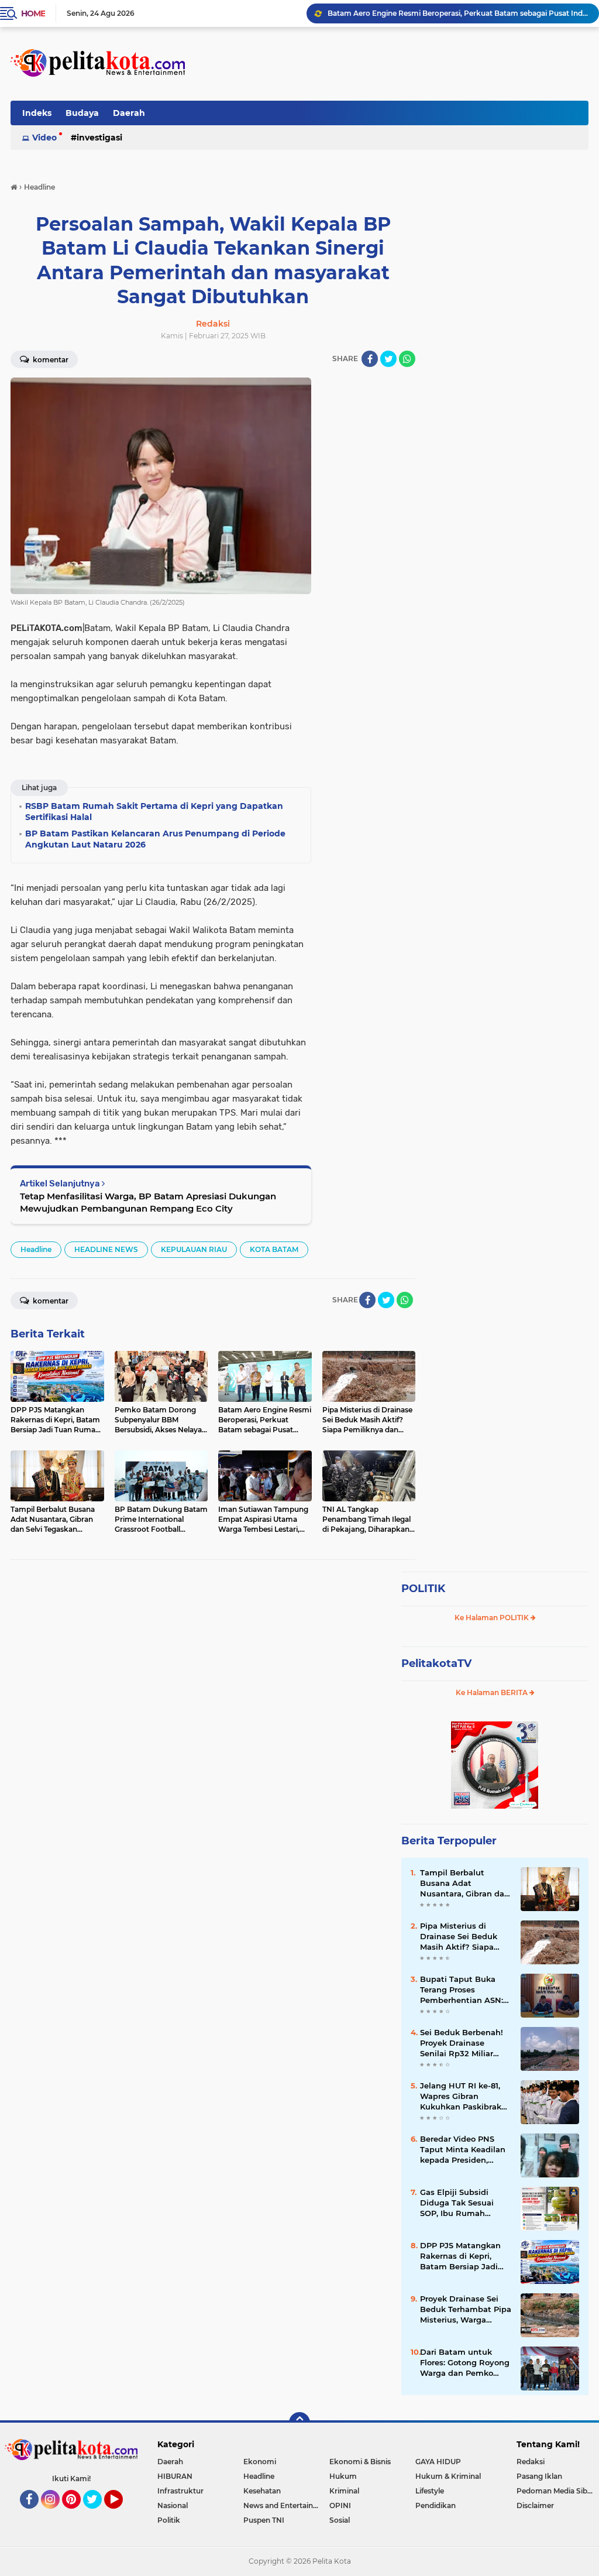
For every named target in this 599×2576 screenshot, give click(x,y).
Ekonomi (260, 2462)
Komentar (50, 360)
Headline (36, 1249)
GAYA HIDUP (438, 2462)
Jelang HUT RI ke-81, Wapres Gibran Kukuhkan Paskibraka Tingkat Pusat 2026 (463, 2097)
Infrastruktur (180, 2491)
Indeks (37, 113)
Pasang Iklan (539, 2476)
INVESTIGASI (99, 138)
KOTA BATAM (274, 1249)
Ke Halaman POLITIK (493, 1618)
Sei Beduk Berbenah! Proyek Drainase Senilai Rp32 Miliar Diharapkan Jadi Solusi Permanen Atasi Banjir (465, 2043)
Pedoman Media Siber (555, 2491)
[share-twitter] (388, 359)
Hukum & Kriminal (448, 2476)
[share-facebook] (370, 359)
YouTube (121, 2514)
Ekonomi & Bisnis (360, 2462)
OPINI (340, 2505)
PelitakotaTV (436, 1663)
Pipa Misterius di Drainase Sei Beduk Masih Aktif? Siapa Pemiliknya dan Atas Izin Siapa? (458, 13)
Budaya (82, 113)
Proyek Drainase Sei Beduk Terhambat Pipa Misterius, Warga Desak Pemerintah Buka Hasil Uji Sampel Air (466, 2310)
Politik (169, 2520)
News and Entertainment (286, 2505)
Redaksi (531, 2462)
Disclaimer (535, 2505)
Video (44, 138)
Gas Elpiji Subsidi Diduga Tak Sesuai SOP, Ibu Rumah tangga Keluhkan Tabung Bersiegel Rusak (457, 2203)
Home (33, 13)
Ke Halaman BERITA (493, 1692)
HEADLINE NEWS (106, 1249)
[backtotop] (299, 2423)
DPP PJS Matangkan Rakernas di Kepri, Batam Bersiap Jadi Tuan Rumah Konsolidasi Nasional (461, 2256)
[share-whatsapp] (407, 359)
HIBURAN (175, 2476)
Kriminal (344, 2491)
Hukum (343, 2476)
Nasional (173, 2505)
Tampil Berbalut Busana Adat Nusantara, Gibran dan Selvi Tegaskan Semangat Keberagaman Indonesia (465, 1884)
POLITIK (423, 1589)
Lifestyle (430, 2491)
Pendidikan (436, 2505)
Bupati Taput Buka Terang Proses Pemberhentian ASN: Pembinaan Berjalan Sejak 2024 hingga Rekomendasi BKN (462, 1990)
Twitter (98, 2514)
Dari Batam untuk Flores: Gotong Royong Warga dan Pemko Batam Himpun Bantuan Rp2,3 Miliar (465, 2363)
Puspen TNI (264, 2520)
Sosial (340, 2520)
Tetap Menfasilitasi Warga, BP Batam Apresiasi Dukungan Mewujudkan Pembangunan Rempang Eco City (148, 1202)
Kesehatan (262, 2491)
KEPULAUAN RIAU (194, 1249)
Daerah (129, 113)
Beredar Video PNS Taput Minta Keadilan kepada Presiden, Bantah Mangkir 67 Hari (463, 2150)
